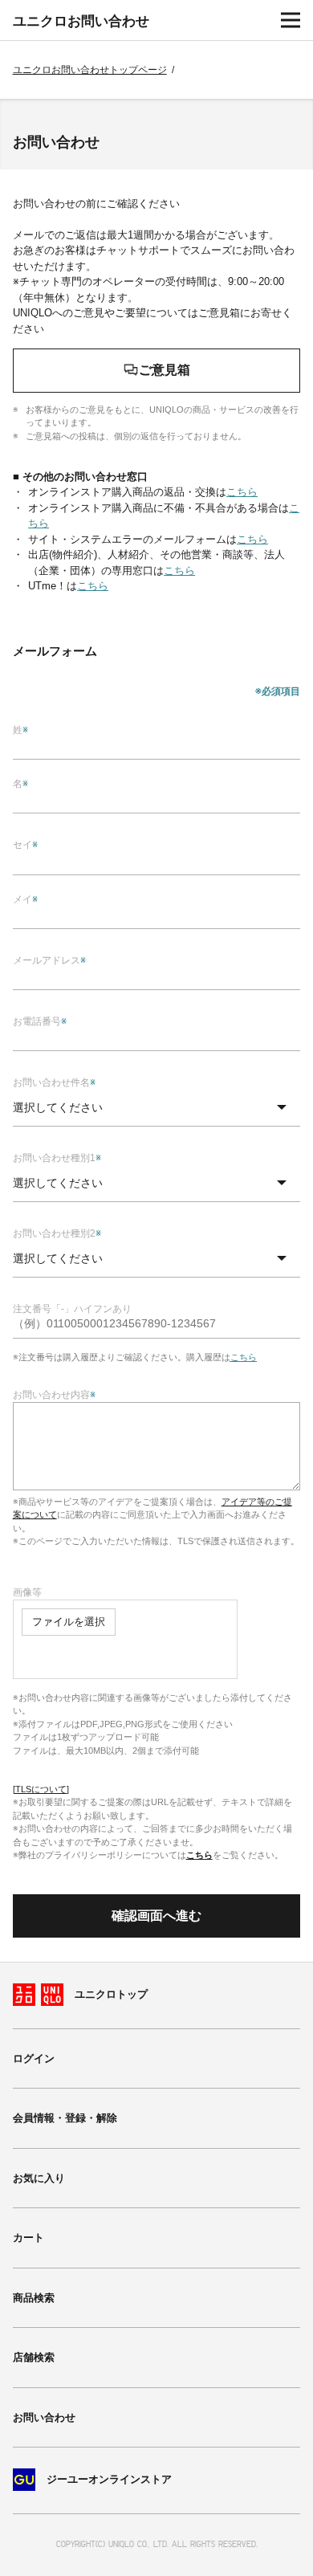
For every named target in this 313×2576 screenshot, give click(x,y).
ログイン (34, 2058)
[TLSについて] (41, 1789)
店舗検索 (34, 2357)
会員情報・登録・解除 (65, 2118)
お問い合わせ (44, 2417)
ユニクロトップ (111, 1994)
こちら (199, 1855)
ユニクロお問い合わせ (81, 21)
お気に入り (39, 2178)
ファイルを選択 (69, 1622)
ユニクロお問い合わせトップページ (90, 70)
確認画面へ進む (156, 1916)
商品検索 (34, 2298)
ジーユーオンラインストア (109, 2480)
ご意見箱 (165, 370)
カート (28, 2238)
